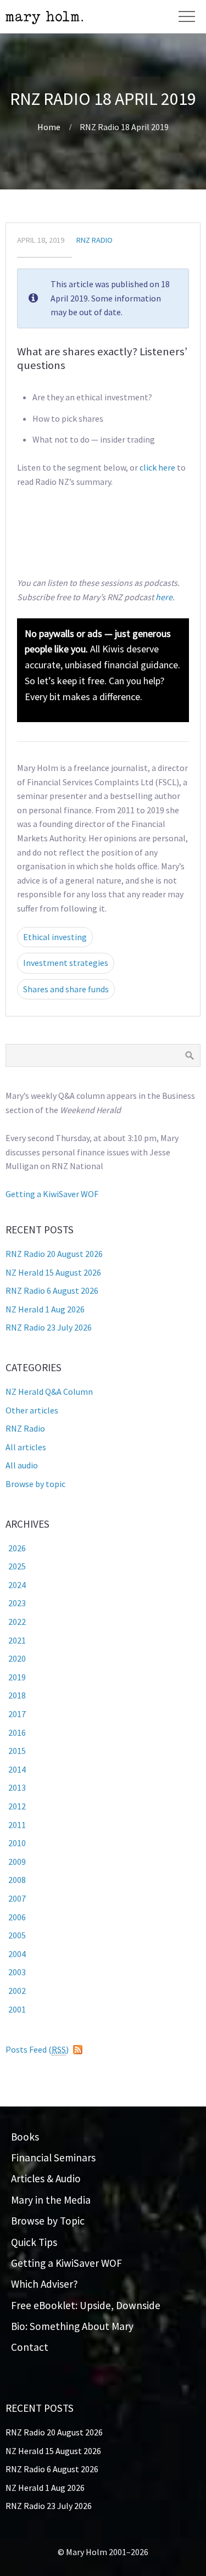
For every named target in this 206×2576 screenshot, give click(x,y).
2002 (17, 1991)
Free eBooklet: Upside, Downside (86, 2305)
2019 (17, 1677)
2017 (17, 1714)
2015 (17, 1751)
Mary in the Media (51, 2200)
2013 (17, 1787)
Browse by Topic (48, 2221)
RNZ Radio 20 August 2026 (54, 1254)
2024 (17, 1585)
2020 (17, 1658)
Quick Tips (34, 2242)
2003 (17, 1972)
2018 (17, 1695)
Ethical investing (55, 937)
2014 (17, 1769)
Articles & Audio (46, 2178)
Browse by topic (35, 1484)
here (164, 597)
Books (25, 2137)
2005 (17, 1935)
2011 (17, 1825)
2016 (17, 1733)
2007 (17, 1898)
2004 (17, 1954)
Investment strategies (66, 963)
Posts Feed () (37, 2049)
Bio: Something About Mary (72, 2326)
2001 (17, 2009)
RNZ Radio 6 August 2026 (52, 1290)
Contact (30, 2347)
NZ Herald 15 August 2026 (53, 1272)
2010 (17, 1843)
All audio (22, 1465)
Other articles (32, 1410)
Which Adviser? (44, 2284)
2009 (17, 1862)
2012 (17, 1806)
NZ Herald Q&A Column (49, 1392)
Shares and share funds (66, 989)
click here (157, 467)
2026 (17, 1548)
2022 (17, 1622)
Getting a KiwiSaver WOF (52, 1194)
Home (49, 127)
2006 (17, 1917)
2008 (17, 1880)
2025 (17, 1566)
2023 (17, 1603)
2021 (17, 1640)
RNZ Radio (94, 240)
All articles (26, 1447)
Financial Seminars (53, 2158)
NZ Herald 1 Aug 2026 (45, 1309)
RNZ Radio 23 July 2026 (49, 1327)
